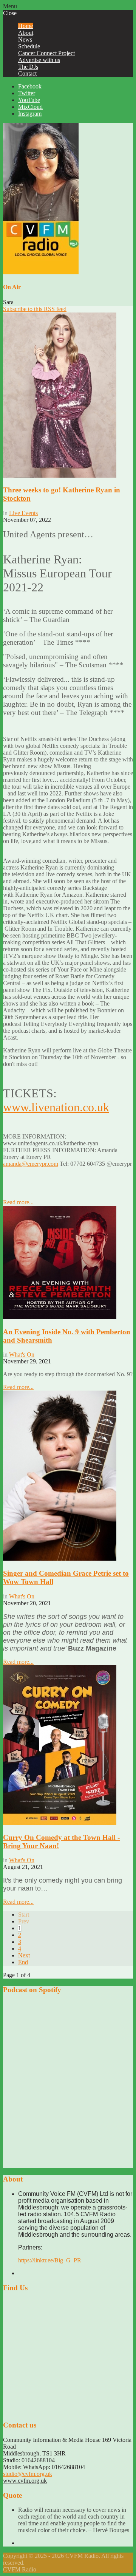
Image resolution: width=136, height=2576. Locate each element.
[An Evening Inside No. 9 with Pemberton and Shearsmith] (60, 1317)
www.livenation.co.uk (56, 1107)
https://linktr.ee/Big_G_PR (50, 2260)
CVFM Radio (20, 2569)
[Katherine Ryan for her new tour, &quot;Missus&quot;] (60, 476)
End (23, 1962)
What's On (22, 1355)
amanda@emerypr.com (31, 1164)
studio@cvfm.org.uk (28, 2474)
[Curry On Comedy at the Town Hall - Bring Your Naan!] (60, 1823)
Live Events (23, 513)
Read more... (18, 1202)
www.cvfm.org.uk (25, 2481)
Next (24, 1955)
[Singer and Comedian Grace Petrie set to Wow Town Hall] (60, 1559)
